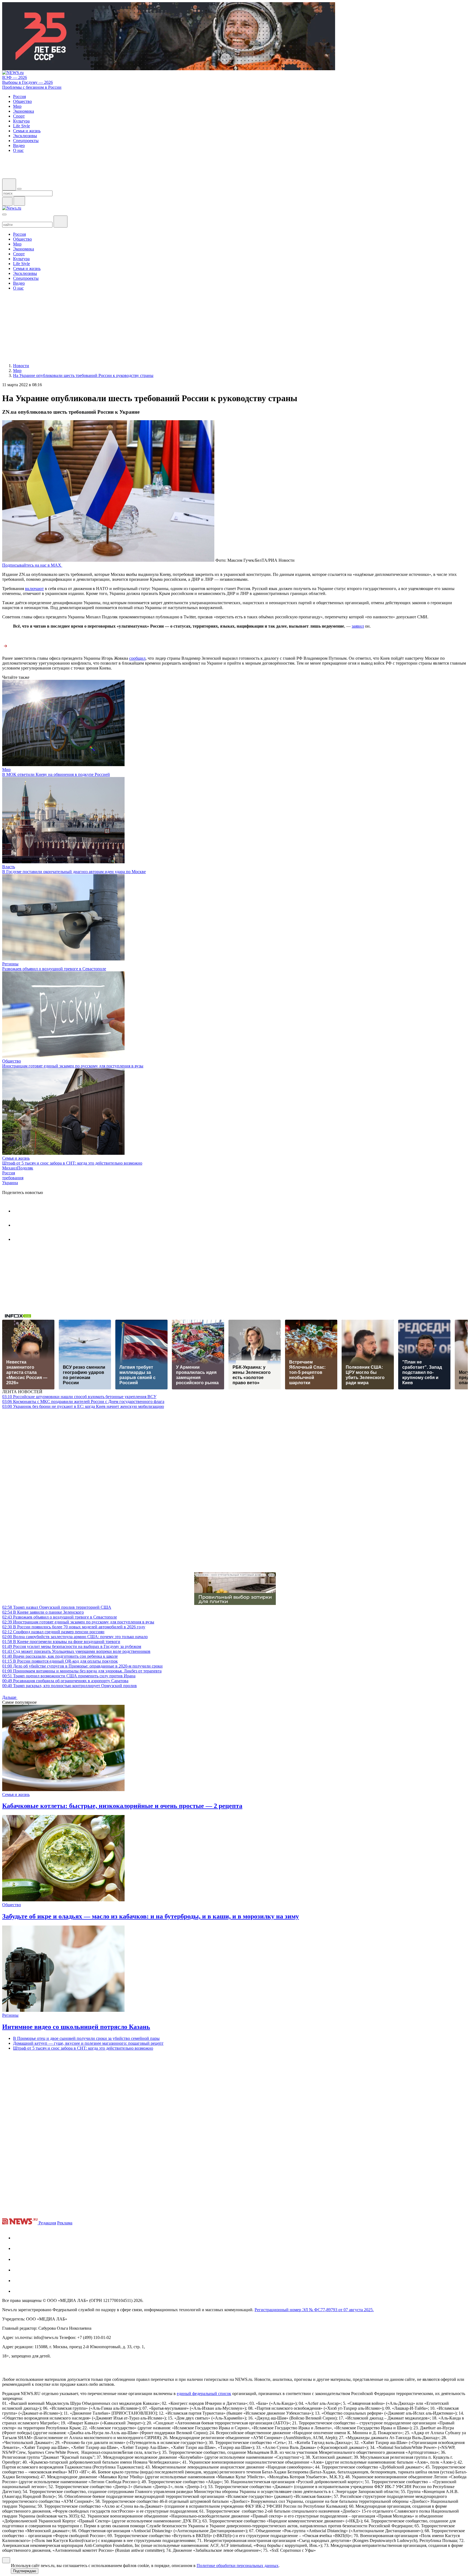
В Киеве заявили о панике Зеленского (43, 1612)
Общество (12, 1061)
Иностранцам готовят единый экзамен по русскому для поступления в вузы (73, 1066)
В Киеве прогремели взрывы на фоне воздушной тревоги (61, 1642)
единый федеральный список (204, 2394)
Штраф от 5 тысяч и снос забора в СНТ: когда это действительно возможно (72, 1163)
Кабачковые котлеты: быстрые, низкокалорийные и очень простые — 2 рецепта (122, 1806)
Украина (10, 1183)
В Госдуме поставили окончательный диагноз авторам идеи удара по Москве (74, 872)
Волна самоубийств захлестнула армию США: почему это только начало (75, 1637)
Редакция (47, 2223)
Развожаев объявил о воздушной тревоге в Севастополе (54, 969)
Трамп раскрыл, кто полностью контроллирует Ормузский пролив (69, 1686)
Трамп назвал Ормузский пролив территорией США (57, 1607)
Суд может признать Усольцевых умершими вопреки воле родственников (76, 1651)
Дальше (10, 1697)
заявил (358, 626)
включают (34, 589)
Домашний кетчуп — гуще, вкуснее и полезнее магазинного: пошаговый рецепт (88, 2043)
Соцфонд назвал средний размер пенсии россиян (53, 1632)
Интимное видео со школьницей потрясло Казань (76, 2027)
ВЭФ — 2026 (15, 77)
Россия (9, 1173)
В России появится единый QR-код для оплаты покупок (60, 1661)
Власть (9, 867)
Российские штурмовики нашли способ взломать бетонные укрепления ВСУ (79, 1397)
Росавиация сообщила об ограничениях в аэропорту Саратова (65, 1681)
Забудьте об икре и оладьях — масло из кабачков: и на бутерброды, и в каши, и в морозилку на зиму (151, 1916)
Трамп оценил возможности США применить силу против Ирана (69, 1676)
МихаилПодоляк (18, 1168)
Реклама (65, 2223)
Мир (6, 770)
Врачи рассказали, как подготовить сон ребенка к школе (60, 1656)
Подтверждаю (25, 2571)
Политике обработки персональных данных (238, 2566)
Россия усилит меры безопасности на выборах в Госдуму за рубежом (72, 1646)
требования (13, 1178)
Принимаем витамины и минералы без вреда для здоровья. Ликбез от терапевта (82, 1671)
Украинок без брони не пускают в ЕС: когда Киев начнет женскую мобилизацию (83, 1406)
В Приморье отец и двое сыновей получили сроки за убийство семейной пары (86, 2038)
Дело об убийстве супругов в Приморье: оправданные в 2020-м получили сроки (82, 1666)
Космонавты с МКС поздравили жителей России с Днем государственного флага (83, 1401)
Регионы (10, 964)
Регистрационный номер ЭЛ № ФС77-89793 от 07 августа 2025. (314, 2310)
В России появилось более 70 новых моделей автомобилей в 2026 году (74, 1627)
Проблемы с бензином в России (32, 87)
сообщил (137, 658)
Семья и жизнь (16, 1158)
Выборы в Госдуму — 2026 (27, 82)
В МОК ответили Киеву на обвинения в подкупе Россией (56, 774)
